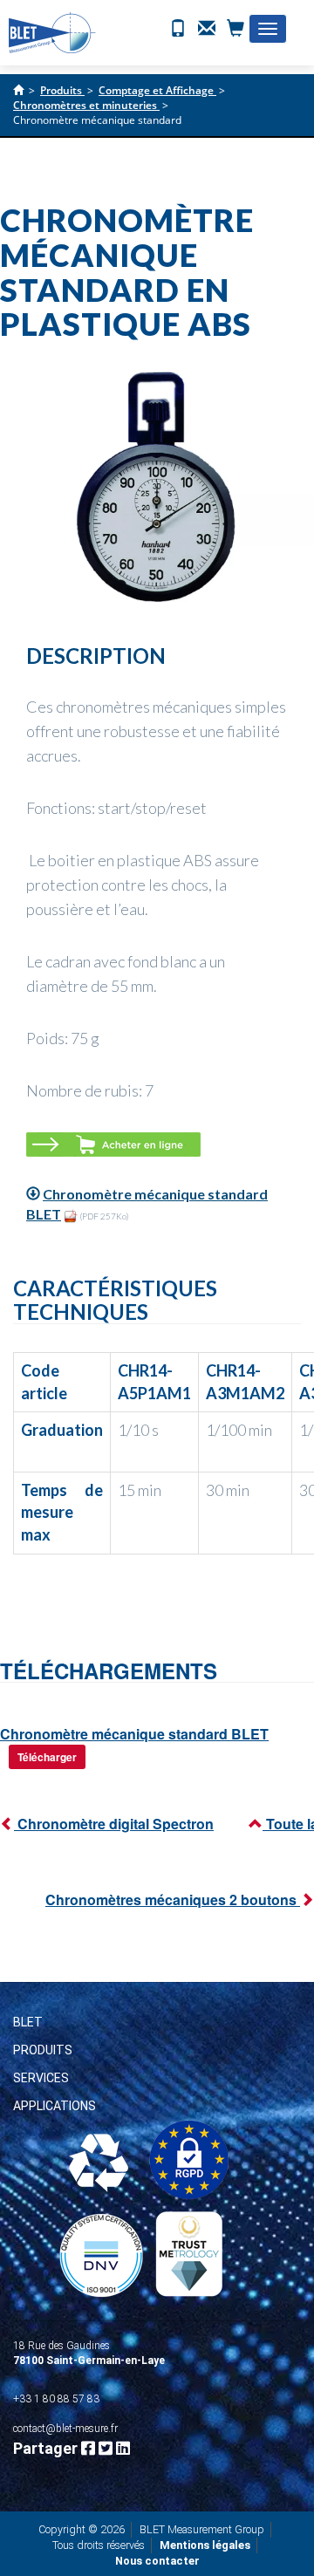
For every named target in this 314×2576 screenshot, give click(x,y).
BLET (28, 2022)
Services (41, 2078)
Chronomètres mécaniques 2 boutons (173, 1900)
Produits (43, 2050)
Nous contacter (157, 2561)
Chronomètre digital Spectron (114, 1824)
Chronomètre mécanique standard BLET (134, 1734)
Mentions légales (205, 2545)
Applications (55, 2106)
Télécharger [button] (47, 1757)
